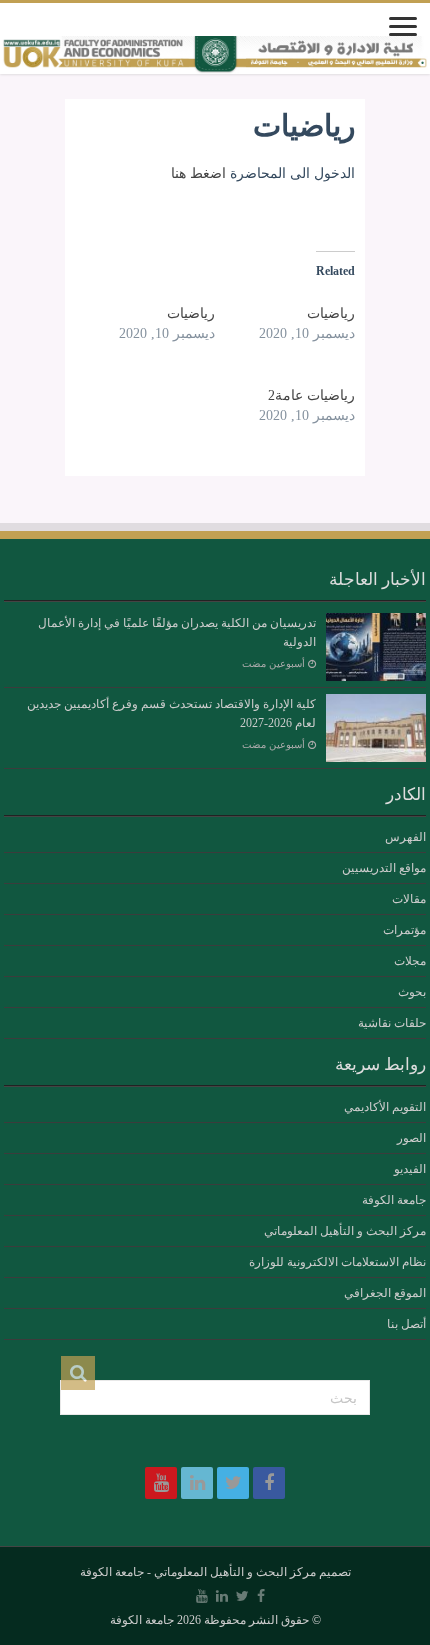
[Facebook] (269, 1483)
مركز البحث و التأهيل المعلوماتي (345, 1231)
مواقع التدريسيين (384, 868)
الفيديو (410, 1169)
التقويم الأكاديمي (385, 1107)
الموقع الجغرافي (385, 1293)
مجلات (410, 961)
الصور (411, 1138)
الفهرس (405, 837)
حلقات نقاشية (392, 1023)
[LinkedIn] (197, 1483)
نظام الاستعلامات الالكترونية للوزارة (337, 1262)
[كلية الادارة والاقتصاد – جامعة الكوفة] (215, 55)
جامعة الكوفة (394, 1200)
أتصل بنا (406, 1324)
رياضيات (331, 313)
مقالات (409, 899)
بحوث (412, 992)
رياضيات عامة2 (311, 395)
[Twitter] (233, 1483)
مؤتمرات (404, 930)
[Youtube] (161, 1483)
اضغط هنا (198, 173)
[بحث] (78, 1373)
